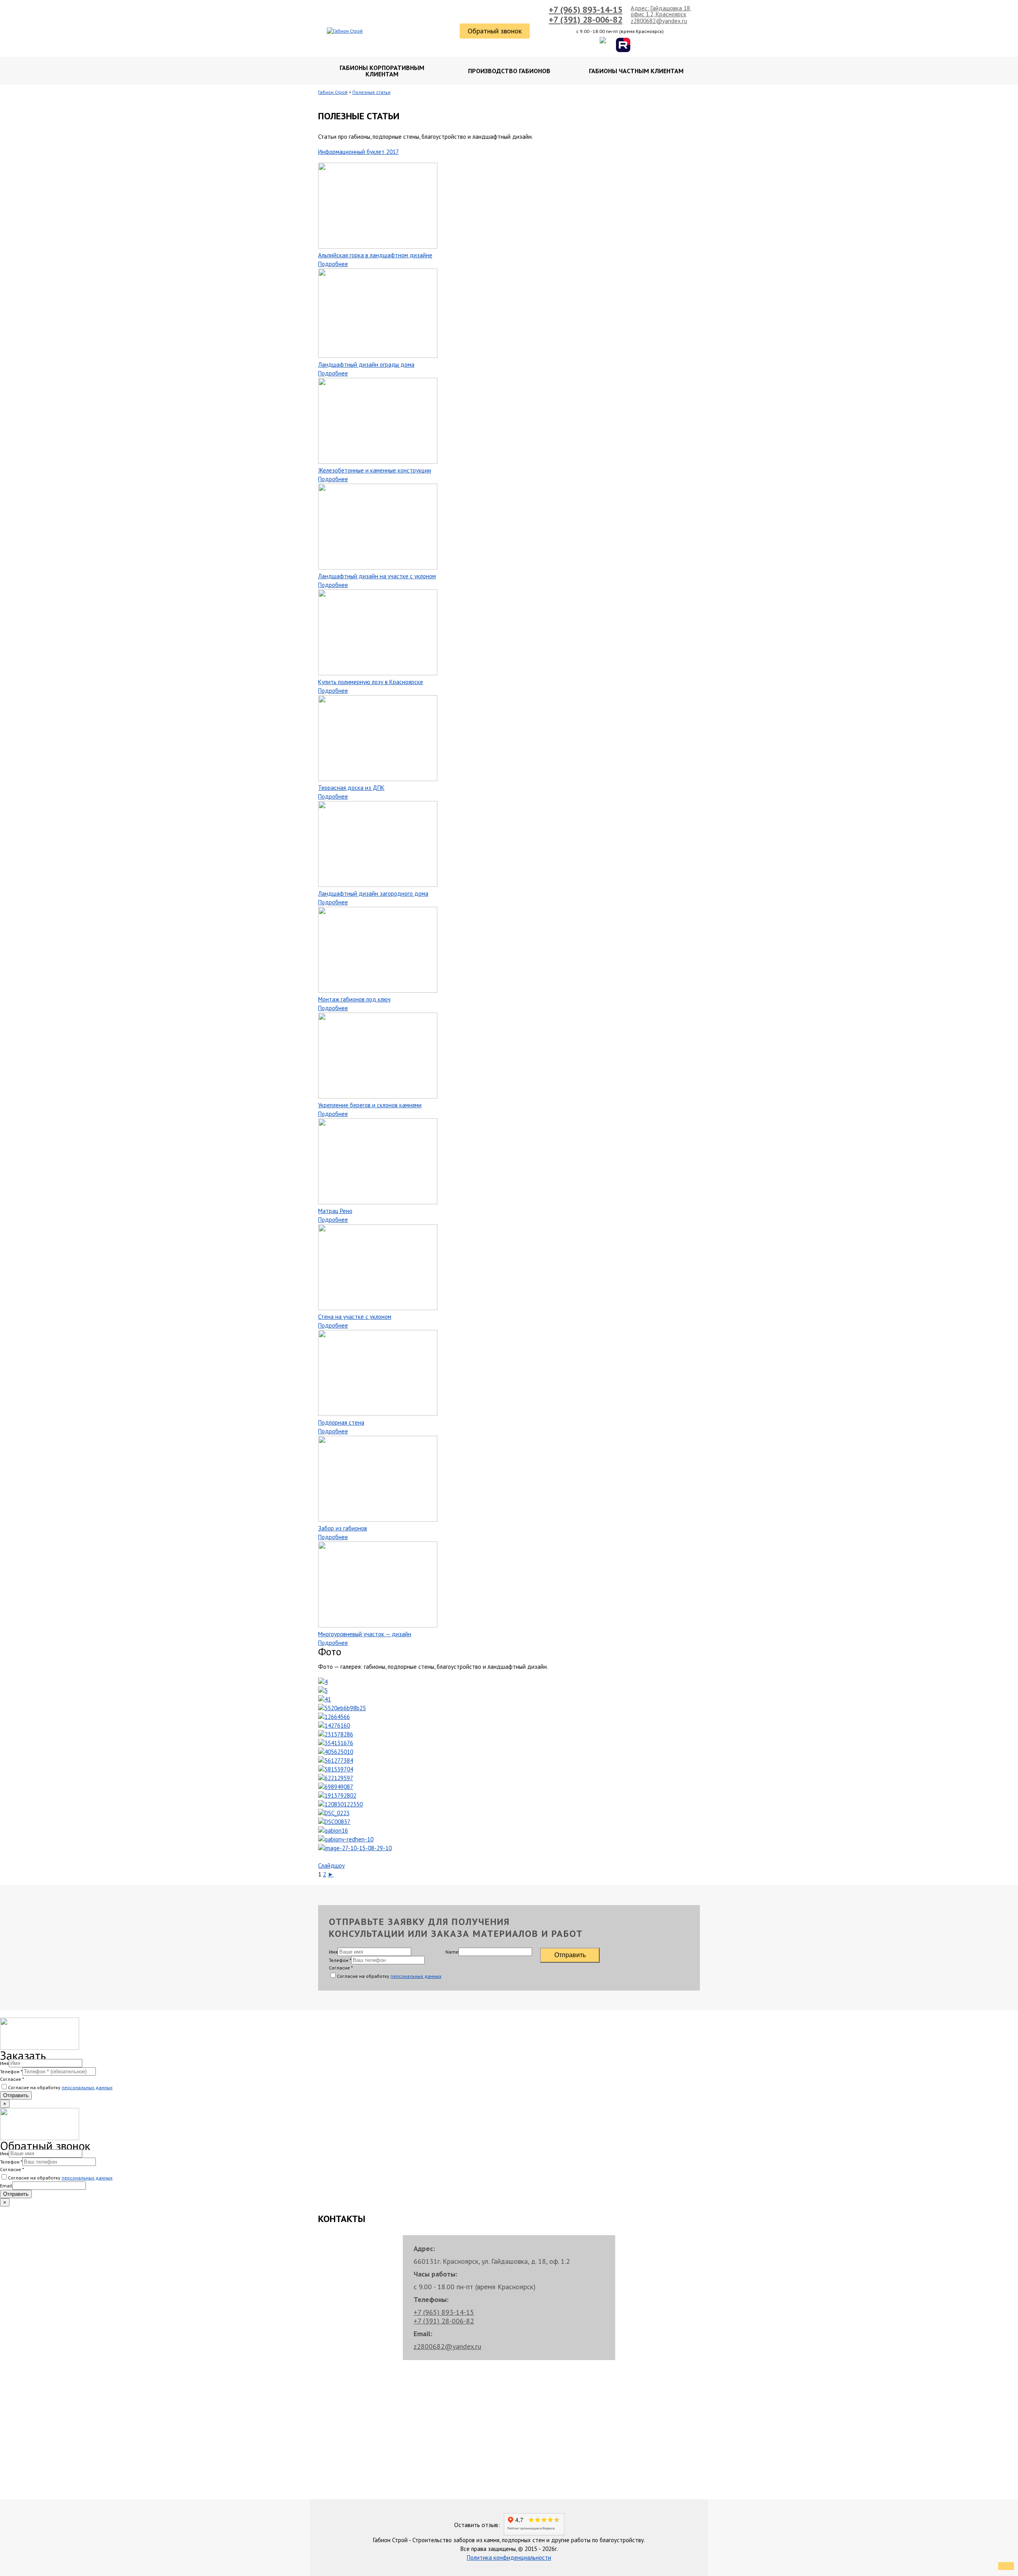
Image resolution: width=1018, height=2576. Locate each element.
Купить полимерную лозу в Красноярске (371, 682)
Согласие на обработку (389, 1976)
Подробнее (333, 264)
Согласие (341, 1968)
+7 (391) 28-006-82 (586, 19)
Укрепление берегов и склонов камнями (370, 1105)
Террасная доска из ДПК (351, 788)
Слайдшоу (331, 1865)
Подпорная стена (341, 1422)
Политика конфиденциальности (509, 2558)
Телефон (340, 1960)
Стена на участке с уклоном (355, 1317)
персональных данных (416, 1976)
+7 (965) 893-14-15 (586, 10)
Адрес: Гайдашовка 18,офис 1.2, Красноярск (661, 11)
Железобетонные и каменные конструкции (375, 470)
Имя (333, 1952)
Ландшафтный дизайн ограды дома (366, 365)
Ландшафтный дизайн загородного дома (373, 893)
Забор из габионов (343, 1528)
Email (6, 2186)
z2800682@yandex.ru (659, 21)
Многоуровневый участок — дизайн (365, 1634)
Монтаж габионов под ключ (354, 999)
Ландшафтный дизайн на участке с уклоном (377, 576)
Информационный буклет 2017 (358, 152)
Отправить (570, 1955)
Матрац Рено (335, 1211)
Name (452, 1952)
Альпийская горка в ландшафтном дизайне (375, 255)
